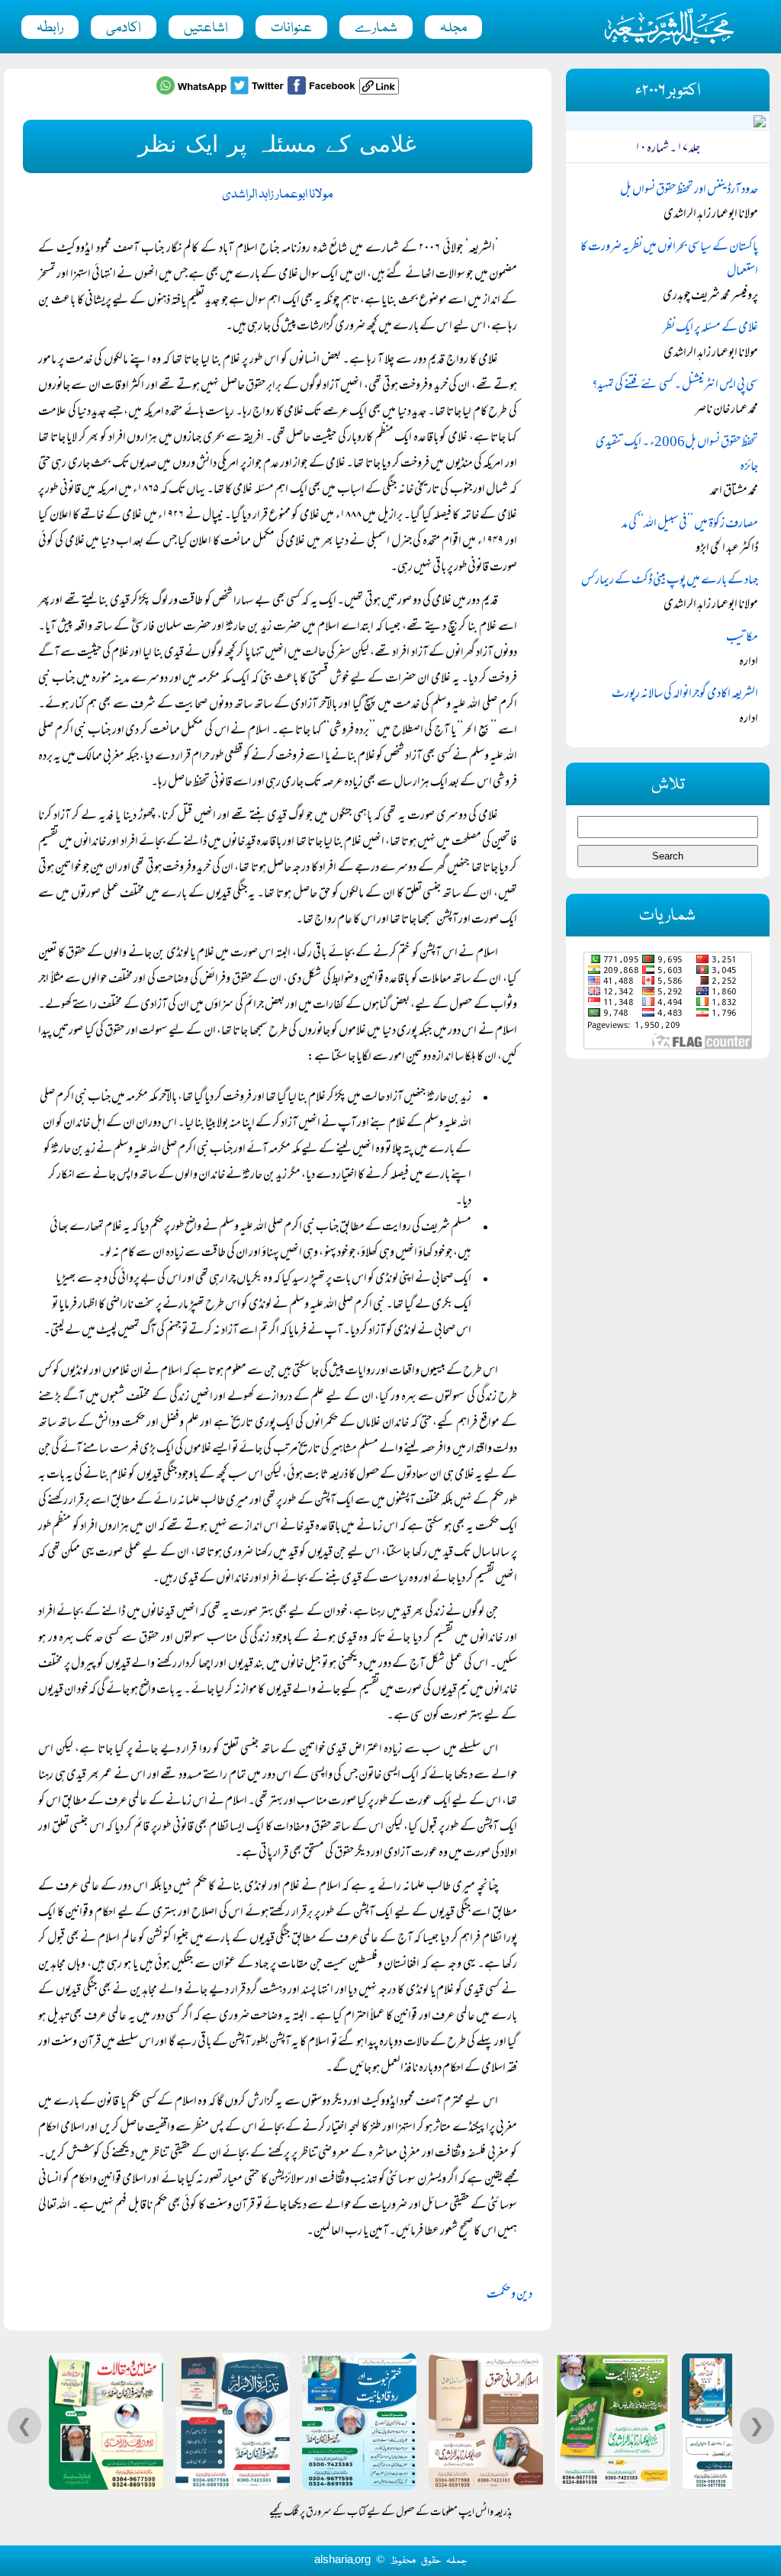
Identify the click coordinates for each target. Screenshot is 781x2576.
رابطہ (50, 28)
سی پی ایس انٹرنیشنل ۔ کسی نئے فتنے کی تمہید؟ (675, 386)
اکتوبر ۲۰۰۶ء (668, 91)
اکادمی (124, 28)
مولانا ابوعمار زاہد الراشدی (278, 195)
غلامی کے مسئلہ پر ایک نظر (710, 329)
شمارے (376, 28)
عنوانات (291, 28)
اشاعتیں (206, 28)
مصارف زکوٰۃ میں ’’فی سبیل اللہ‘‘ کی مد (690, 525)
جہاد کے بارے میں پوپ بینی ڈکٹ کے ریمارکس (670, 581)
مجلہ (453, 28)
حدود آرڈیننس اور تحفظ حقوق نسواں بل (689, 191)
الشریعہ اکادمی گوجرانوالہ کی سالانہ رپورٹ (685, 695)
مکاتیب (742, 638)
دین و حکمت (509, 2295)
